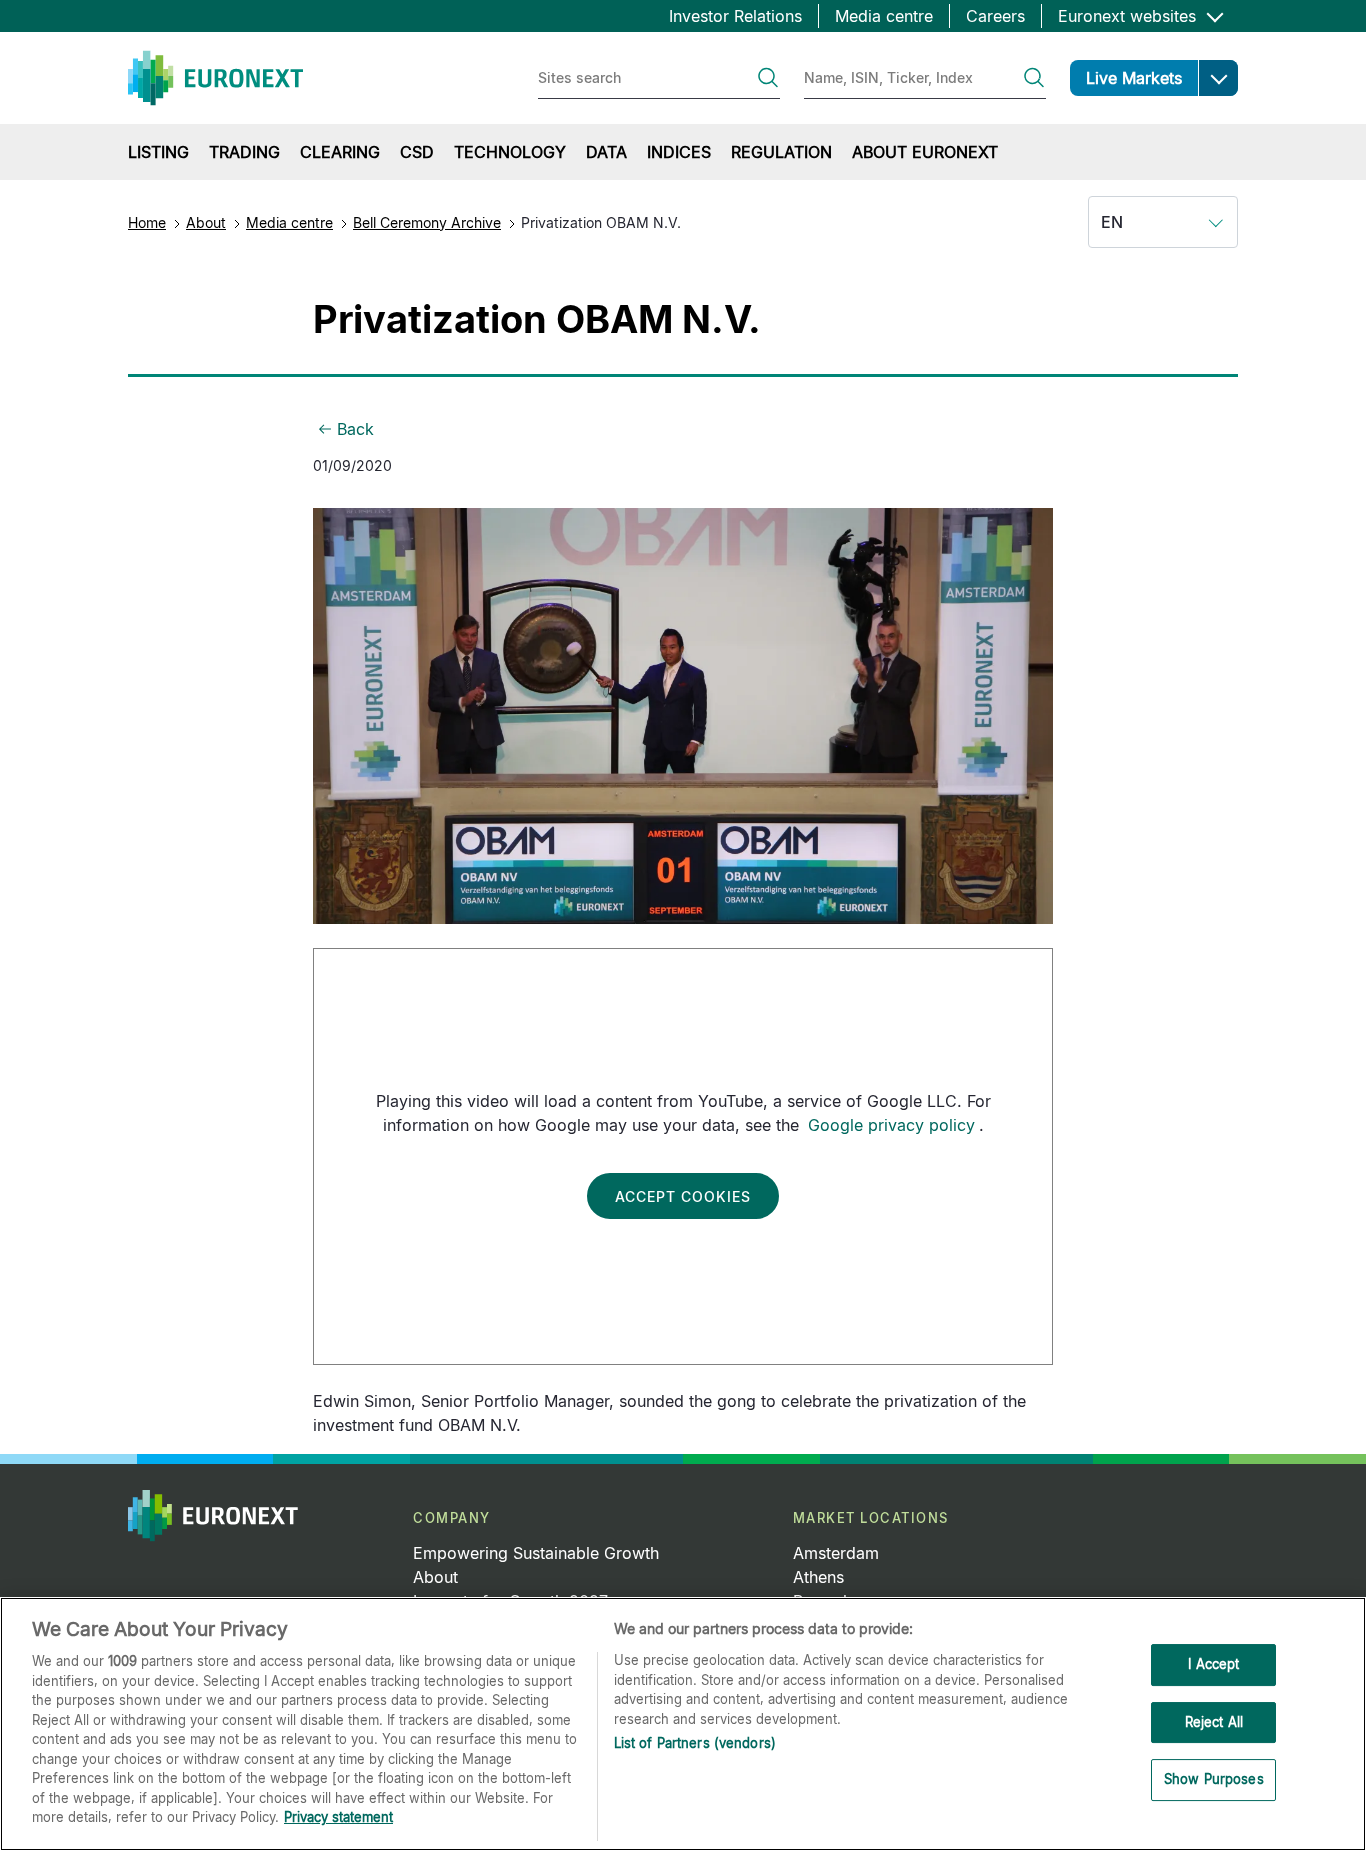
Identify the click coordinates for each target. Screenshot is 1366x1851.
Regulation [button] (781, 152)
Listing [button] (158, 152)
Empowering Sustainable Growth (536, 1553)
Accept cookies (683, 1196)
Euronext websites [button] (1129, 16)
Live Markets (1134, 78)
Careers (995, 16)
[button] (1218, 78)
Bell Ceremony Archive (427, 222)
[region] (683, 1724)
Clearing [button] (340, 152)
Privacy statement (338, 1817)
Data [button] (606, 152)
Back (355, 429)
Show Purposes (1214, 1780)
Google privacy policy (891, 1125)
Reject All (1214, 1722)
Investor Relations (735, 16)
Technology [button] (510, 152)
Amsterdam (836, 1553)
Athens (818, 1577)
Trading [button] (244, 152)
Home (147, 222)
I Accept (1213, 1664)
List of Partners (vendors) (695, 1743)
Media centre (884, 16)
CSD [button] (417, 152)
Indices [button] (679, 152)
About (206, 222)
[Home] (215, 78)
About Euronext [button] (925, 152)
